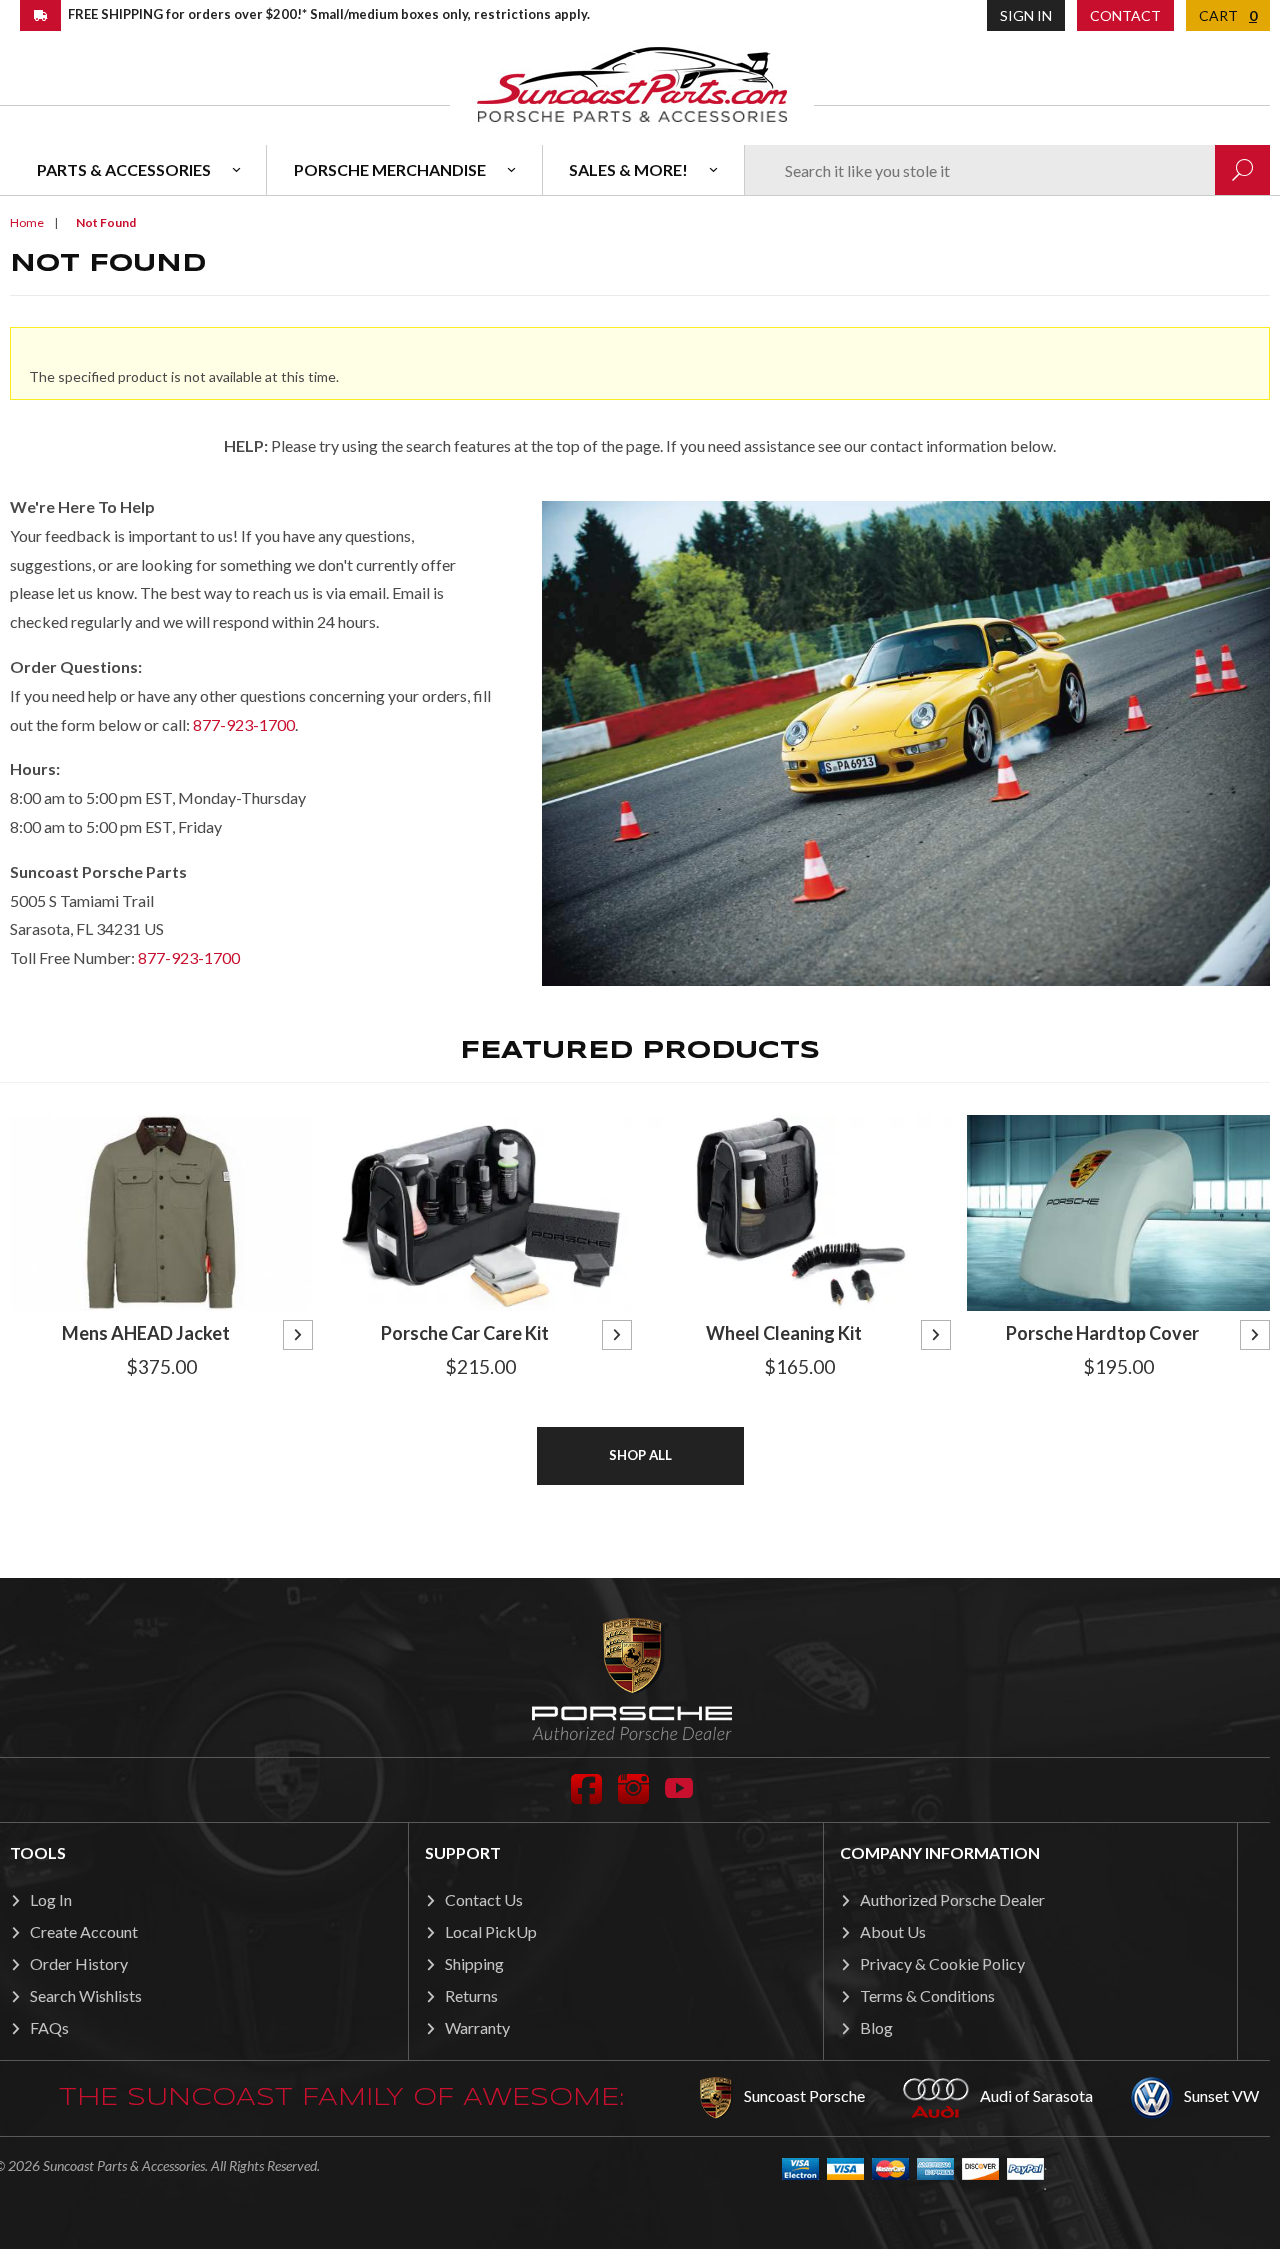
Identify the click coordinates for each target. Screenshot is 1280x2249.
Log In (51, 1899)
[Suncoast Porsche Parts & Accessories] (632, 83)
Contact (1125, 15)
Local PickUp (491, 1931)
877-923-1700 (244, 724)
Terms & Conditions (927, 1995)
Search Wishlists (86, 1995)
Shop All (640, 1455)
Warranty (477, 2027)
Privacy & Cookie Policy (942, 1963)
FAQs (49, 2027)
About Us (893, 1931)
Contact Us (484, 1899)
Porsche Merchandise (390, 169)
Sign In (1026, 15)
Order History (79, 1963)
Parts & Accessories (124, 169)
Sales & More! (628, 169)
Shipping (474, 1963)
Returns (471, 1995)
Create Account (84, 1931)
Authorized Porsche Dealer (952, 1899)
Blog (876, 2027)
